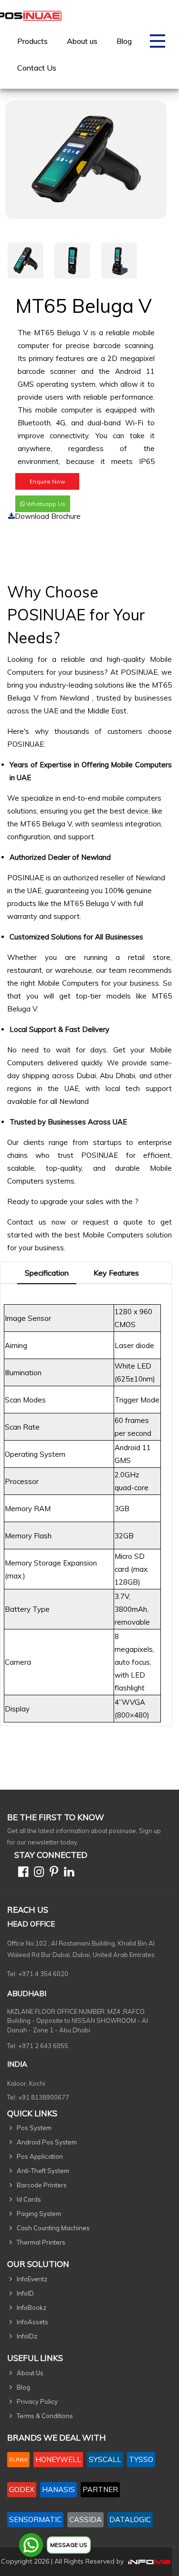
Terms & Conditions (45, 2416)
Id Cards (29, 2199)
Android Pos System (47, 2142)
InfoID (25, 2293)
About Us (30, 2373)
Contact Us (37, 68)
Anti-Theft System (43, 2171)
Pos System (34, 2128)
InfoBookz (32, 2308)
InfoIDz (27, 2336)
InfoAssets (32, 2322)
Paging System (39, 2214)
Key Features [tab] (116, 1273)
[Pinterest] (52, 1873)
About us (82, 41)
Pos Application (40, 2156)
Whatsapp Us (45, 504)
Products (32, 41)
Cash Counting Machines (53, 2228)
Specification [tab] (47, 1273)
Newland (76, 698)
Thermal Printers (41, 2242)
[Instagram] (37, 1873)
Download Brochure (48, 516)
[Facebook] (21, 1873)
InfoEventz (32, 2279)
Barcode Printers (42, 2185)
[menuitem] (32, 41)
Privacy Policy (37, 2401)
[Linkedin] (67, 1873)
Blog (124, 41)
